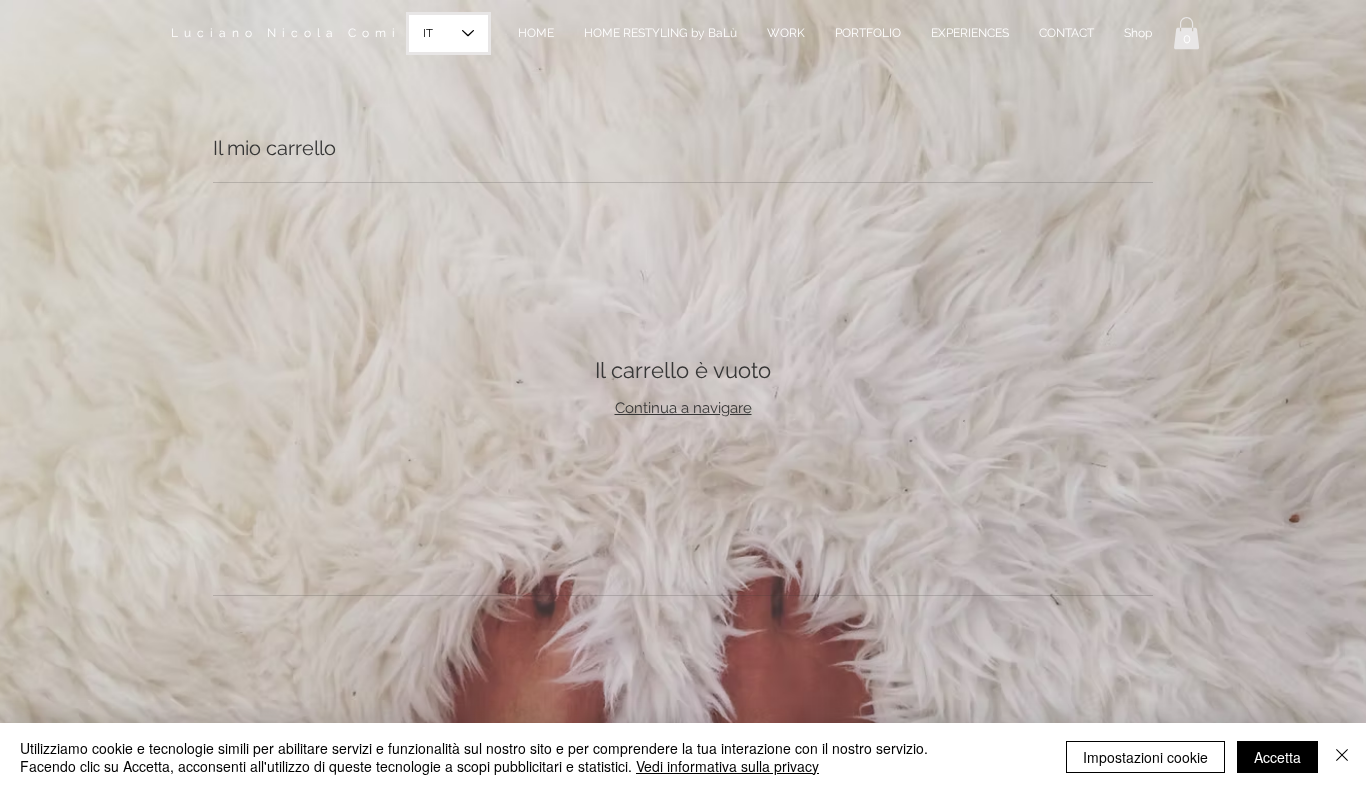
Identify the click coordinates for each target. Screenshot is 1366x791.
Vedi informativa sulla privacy (727, 766)
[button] (1186, 33)
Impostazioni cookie (1145, 757)
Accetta (1277, 757)
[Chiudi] (1342, 757)
